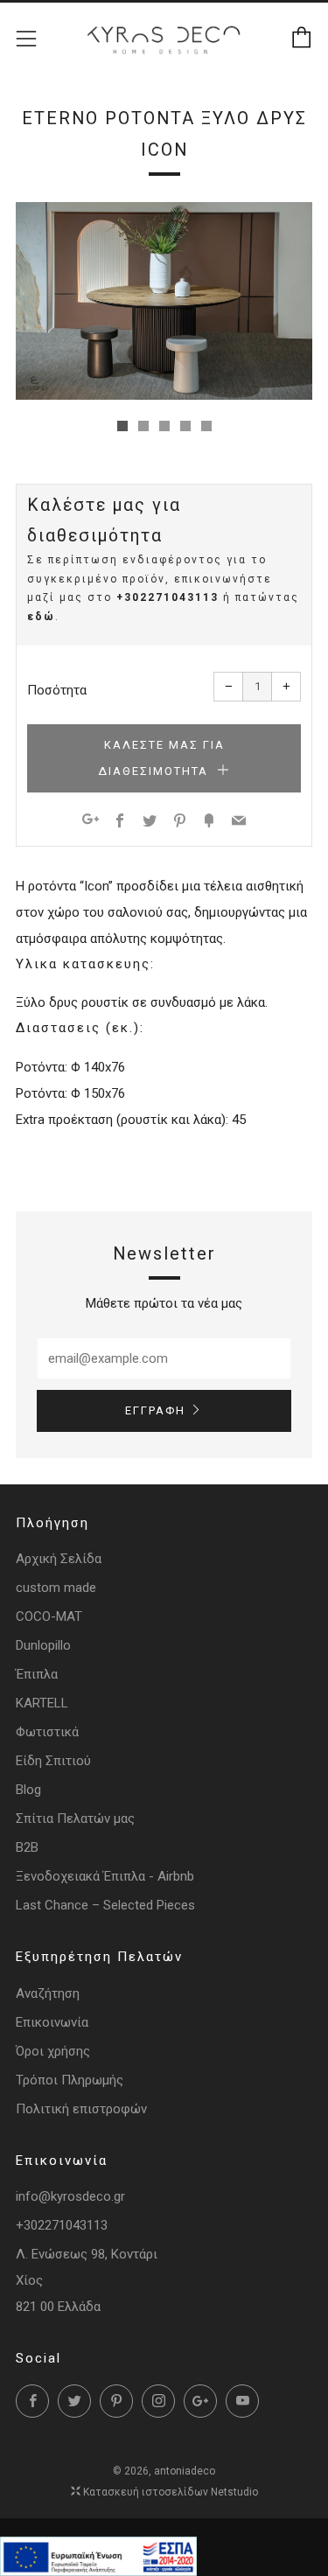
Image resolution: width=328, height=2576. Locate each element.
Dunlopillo (43, 1645)
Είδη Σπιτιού (53, 1761)
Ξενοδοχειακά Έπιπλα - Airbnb (105, 1876)
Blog (28, 1790)
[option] (164, 301)
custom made (56, 1588)
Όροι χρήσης (53, 2051)
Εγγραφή (155, 1410)
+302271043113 (167, 597)
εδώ (41, 617)
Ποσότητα (57, 690)
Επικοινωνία (52, 2022)
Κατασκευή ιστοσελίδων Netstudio (171, 2492)
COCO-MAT (49, 1616)
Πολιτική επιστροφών (81, 2109)
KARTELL (42, 1703)
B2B (27, 1847)
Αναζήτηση (48, 1993)
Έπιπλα (37, 1674)
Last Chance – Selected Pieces (105, 1905)
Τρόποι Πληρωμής (70, 2080)
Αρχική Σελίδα (59, 1559)
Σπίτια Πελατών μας (75, 1819)
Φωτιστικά (47, 1732)
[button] (122, 426)
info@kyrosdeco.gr (70, 2196)
